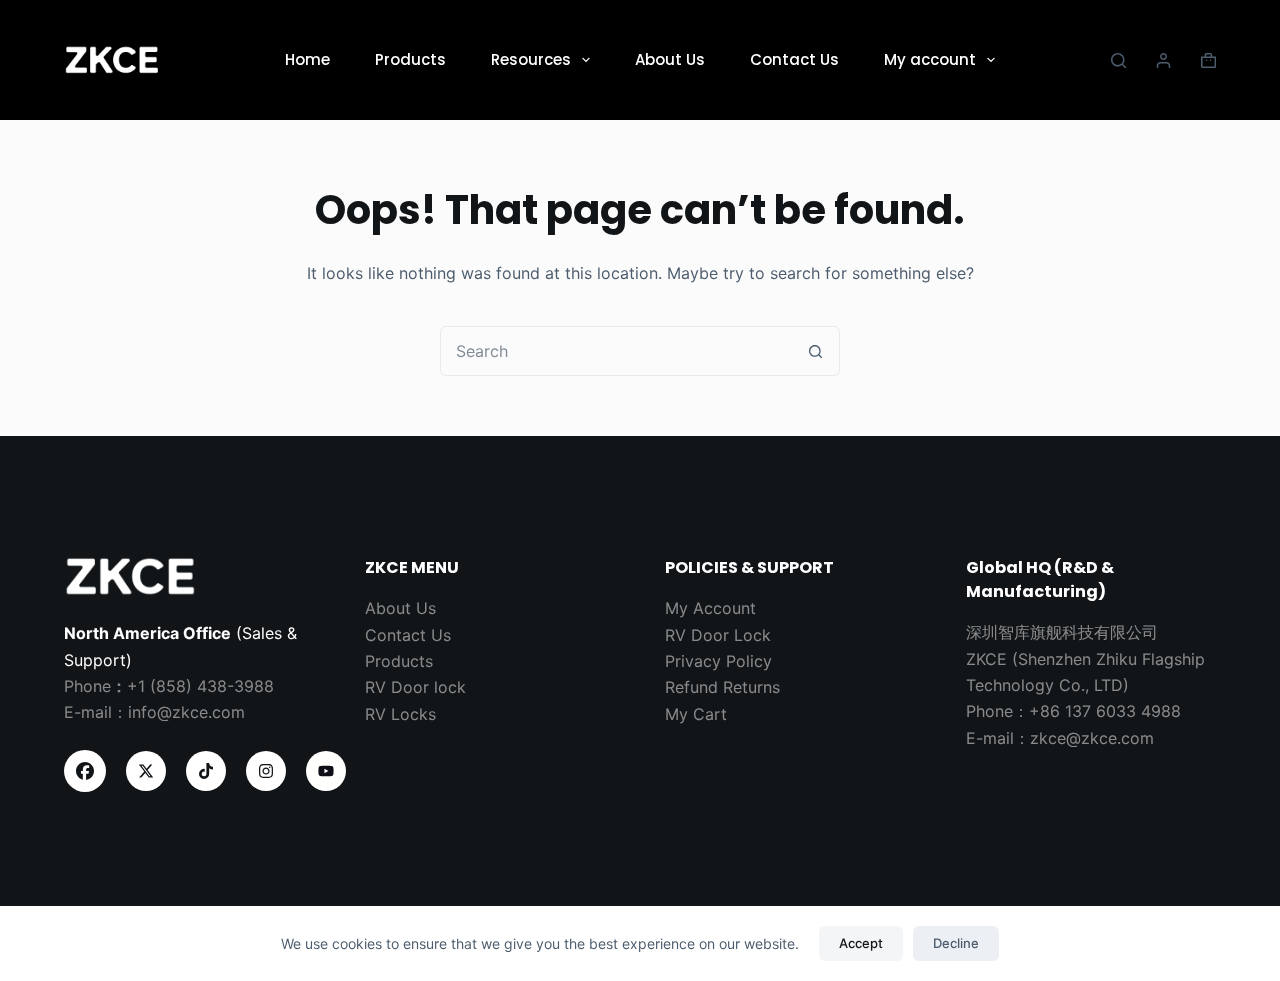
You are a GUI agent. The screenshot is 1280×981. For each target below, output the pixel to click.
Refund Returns (722, 687)
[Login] (1163, 60)
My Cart (696, 714)
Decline (956, 943)
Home (307, 59)
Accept (861, 943)
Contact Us (794, 59)
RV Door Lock (718, 635)
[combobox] (616, 351)
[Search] (1118, 60)
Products (410, 59)
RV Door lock (415, 687)
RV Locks (400, 714)
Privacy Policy (718, 661)
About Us (670, 59)
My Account (710, 608)
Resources (531, 59)
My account (930, 59)
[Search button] (815, 351)
